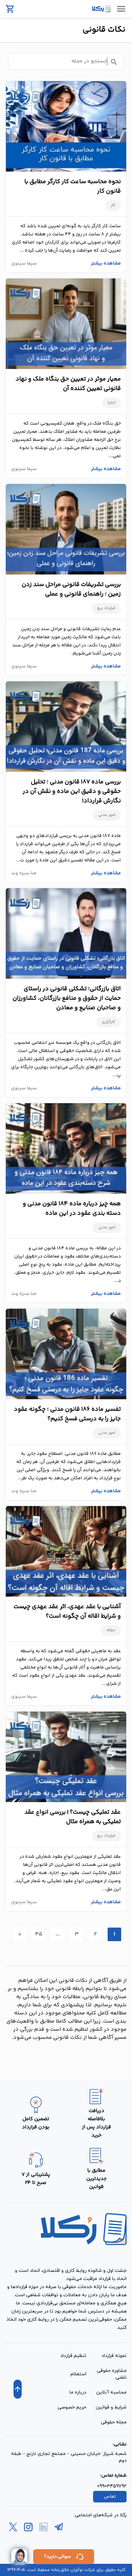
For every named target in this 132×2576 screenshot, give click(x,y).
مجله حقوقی (114, 2422)
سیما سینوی (24, 264)
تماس (110, 2497)
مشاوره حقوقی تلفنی (112, 2374)
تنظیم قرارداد (73, 2356)
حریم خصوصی (72, 2407)
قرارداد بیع (106, 608)
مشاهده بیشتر (106, 264)
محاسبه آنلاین (111, 2392)
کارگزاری (109, 1022)
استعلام (78, 2374)
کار (113, 205)
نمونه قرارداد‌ (114, 2356)
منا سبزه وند (24, 873)
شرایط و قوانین (111, 2407)
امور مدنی (107, 815)
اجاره (112, 403)
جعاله (111, 1630)
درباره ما (78, 2392)
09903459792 (112, 2486)
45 (39, 1934)
